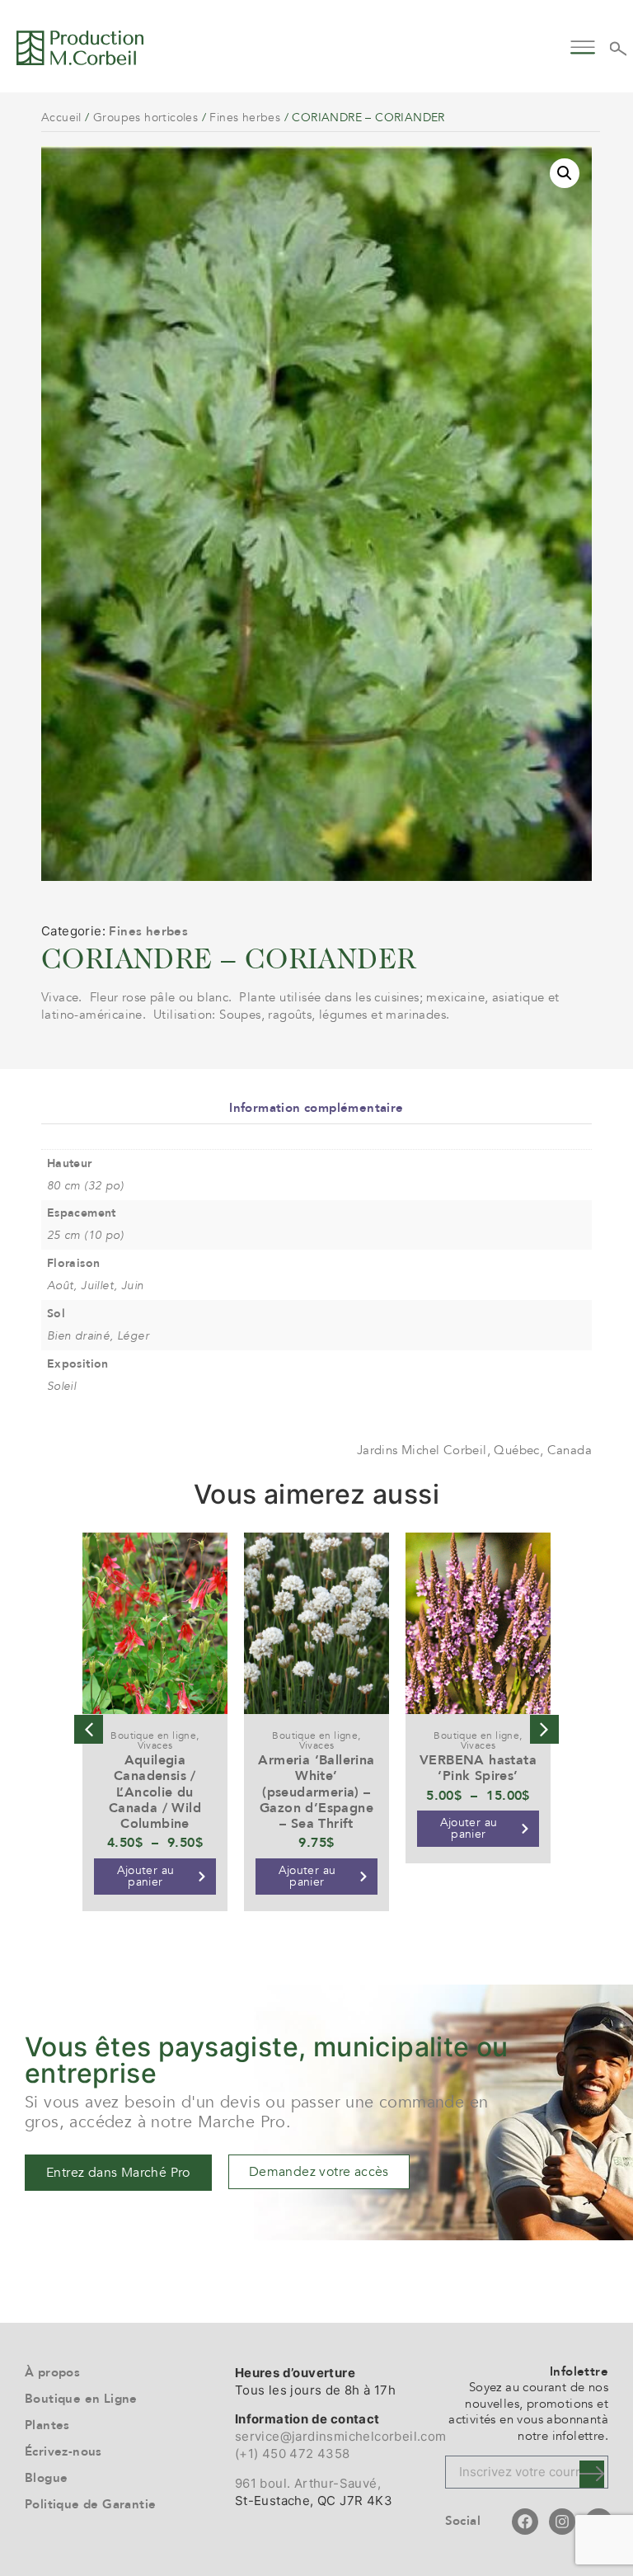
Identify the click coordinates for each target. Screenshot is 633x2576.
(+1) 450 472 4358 (293, 2454)
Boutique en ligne (153, 1735)
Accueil (61, 118)
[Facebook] (525, 2522)
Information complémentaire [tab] (316, 1108)
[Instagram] (562, 2522)
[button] (583, 45)
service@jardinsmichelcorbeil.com (341, 2436)
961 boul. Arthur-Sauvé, (308, 2483)
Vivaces (155, 1745)
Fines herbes (245, 118)
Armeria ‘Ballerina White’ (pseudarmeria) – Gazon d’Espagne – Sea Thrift (316, 1792)
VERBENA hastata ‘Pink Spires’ (478, 1768)
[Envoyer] (592, 2474)
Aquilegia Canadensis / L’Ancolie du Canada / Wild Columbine (155, 1792)
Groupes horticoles (145, 118)
